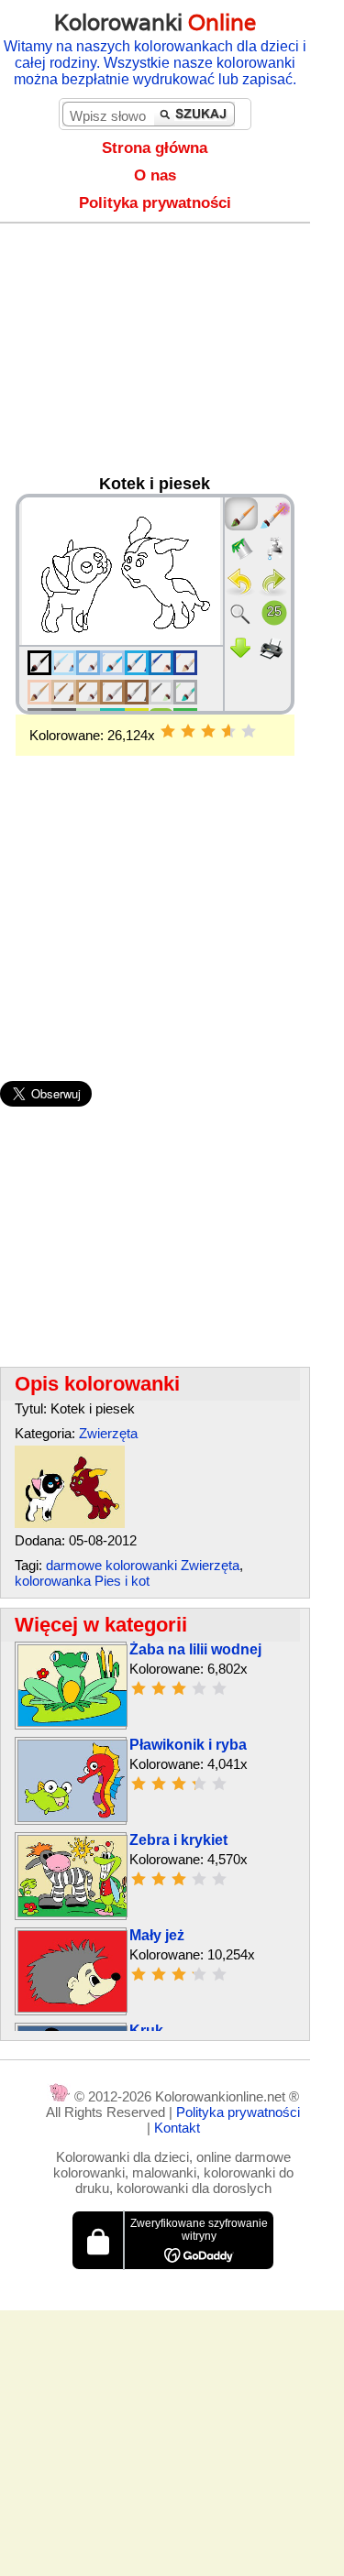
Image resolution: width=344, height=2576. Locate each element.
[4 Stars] (228, 731)
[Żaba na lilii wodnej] (72, 1722)
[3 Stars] (208, 731)
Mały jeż (157, 1935)
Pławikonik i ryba (188, 1745)
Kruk (146, 2030)
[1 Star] (168, 731)
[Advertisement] (172, 354)
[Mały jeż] (72, 2008)
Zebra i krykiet (178, 1840)
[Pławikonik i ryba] (72, 1817)
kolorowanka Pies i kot (82, 1581)
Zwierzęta (108, 1433)
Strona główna (155, 148)
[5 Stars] (249, 731)
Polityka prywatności (155, 203)
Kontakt (177, 2128)
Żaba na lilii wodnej (195, 1649)
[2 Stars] (188, 731)
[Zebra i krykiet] (72, 1912)
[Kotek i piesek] (70, 1523)
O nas (155, 175)
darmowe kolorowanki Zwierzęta (143, 1565)
